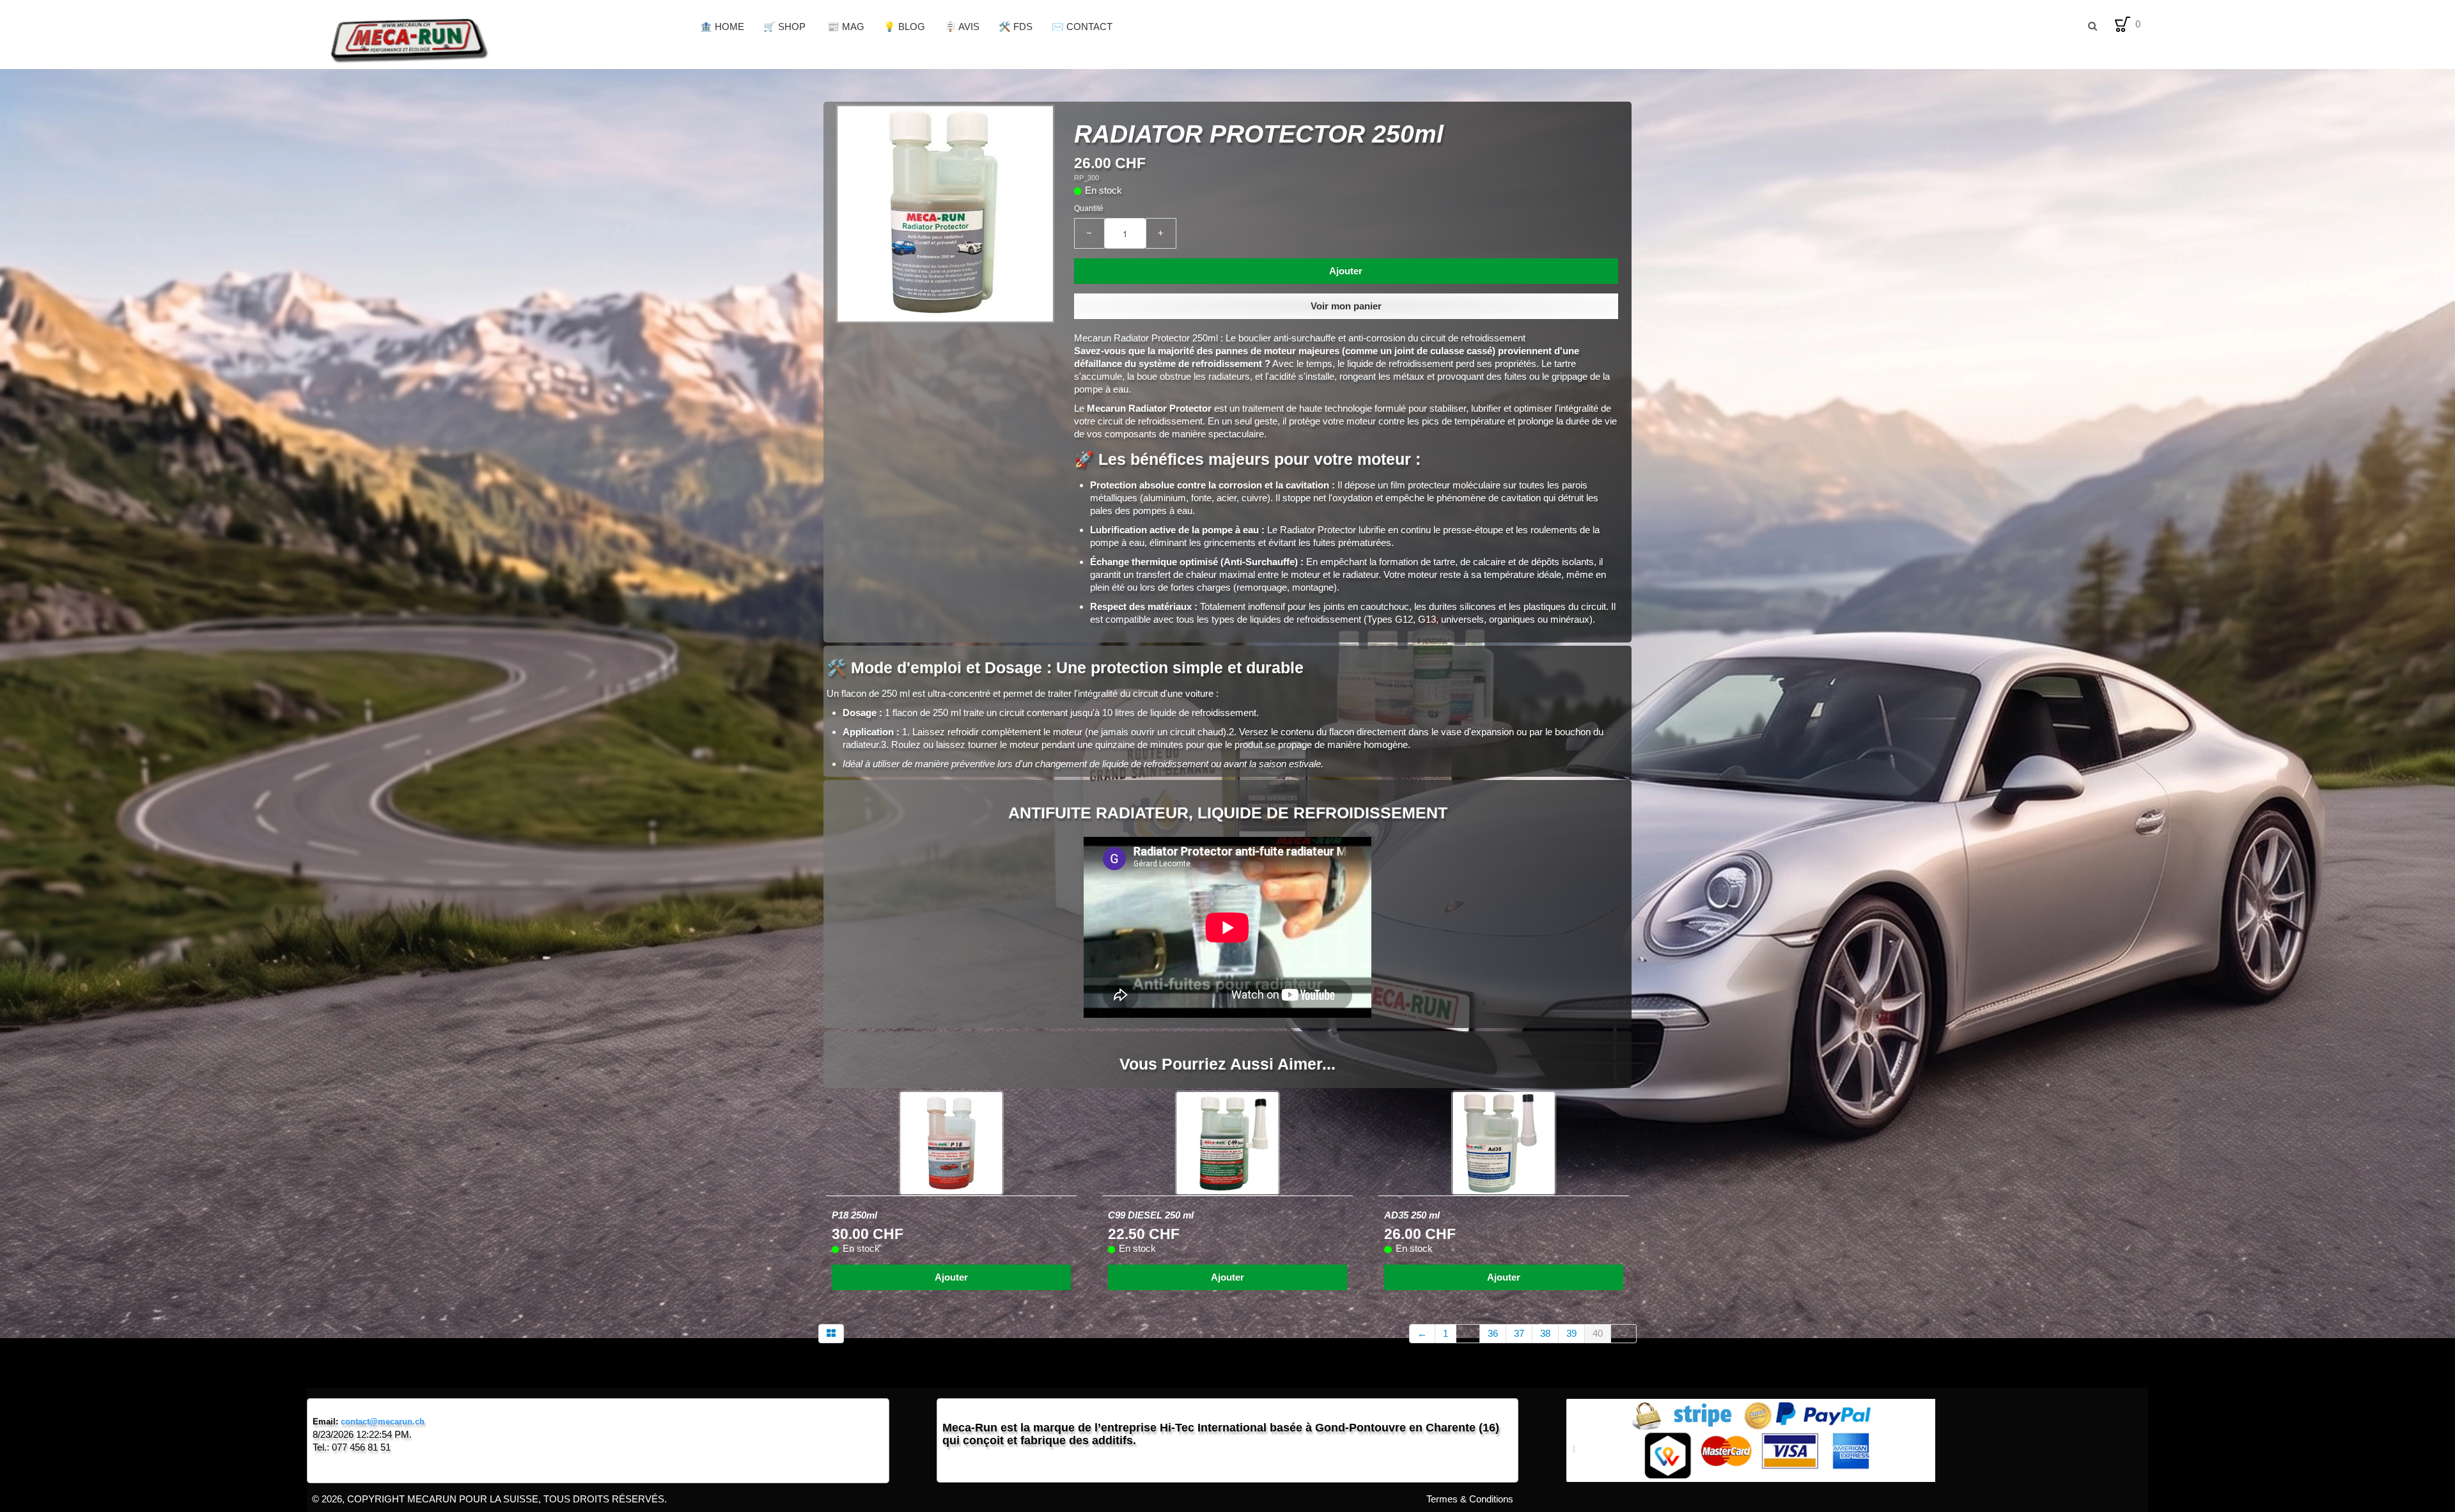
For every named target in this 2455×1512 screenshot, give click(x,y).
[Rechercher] (2092, 26)
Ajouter (1346, 271)
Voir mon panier (1346, 306)
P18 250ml (854, 1215)
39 (1571, 1333)
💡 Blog (904, 27)
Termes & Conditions (1470, 1499)
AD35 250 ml (1412, 1215)
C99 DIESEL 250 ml (1151, 1215)
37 (1519, 1333)
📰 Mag (846, 27)
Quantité (1089, 208)
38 (1545, 1333)
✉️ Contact (1082, 27)
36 (1493, 1333)
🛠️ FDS (1016, 27)
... (1468, 1333)
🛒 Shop (786, 27)
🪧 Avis (962, 27)
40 (1598, 1333)
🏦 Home (722, 27)
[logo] (499, 38)
